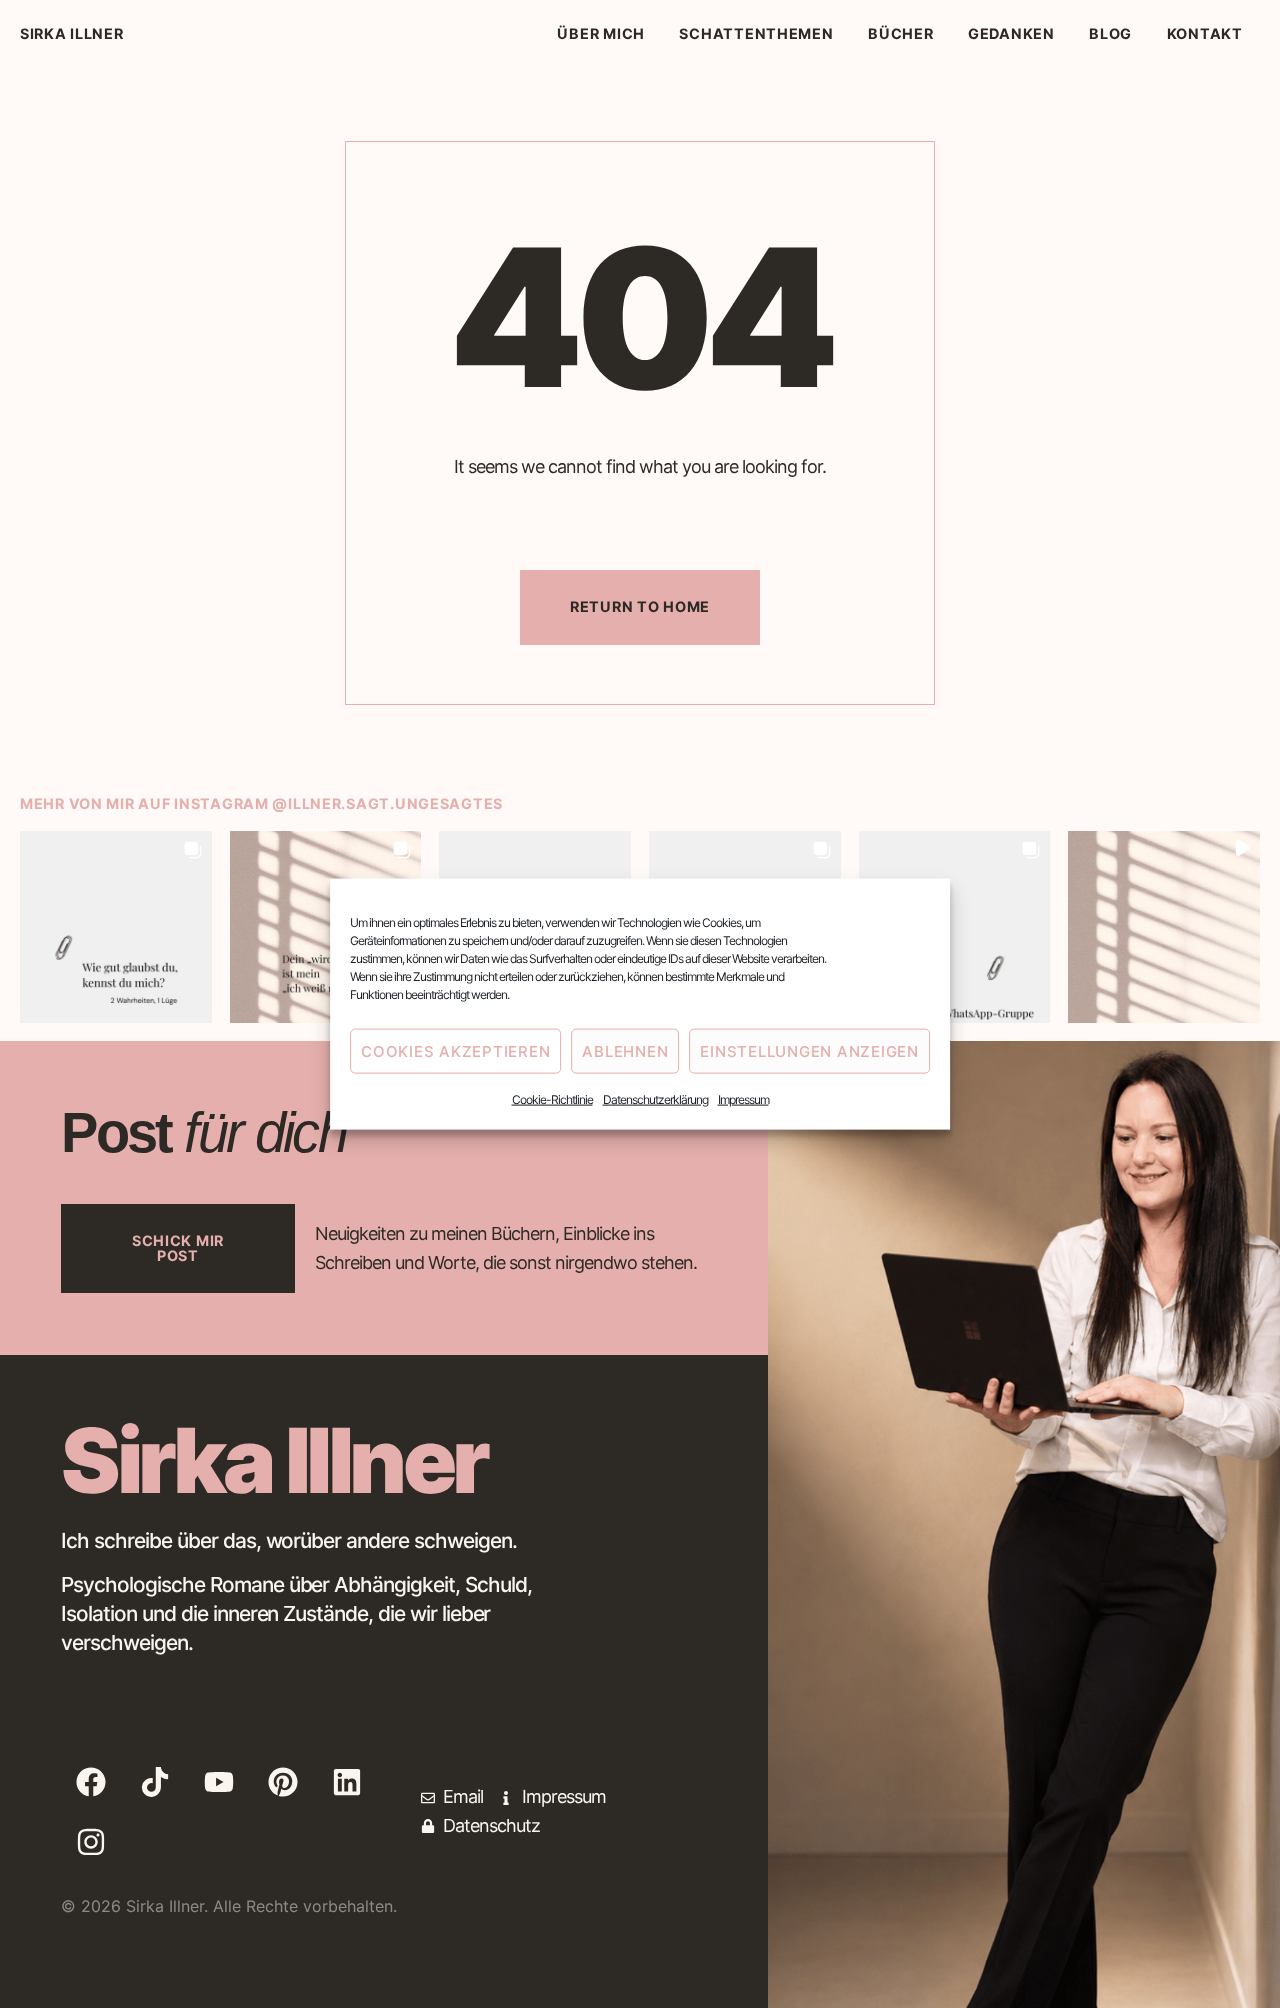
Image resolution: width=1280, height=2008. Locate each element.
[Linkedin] (347, 1782)
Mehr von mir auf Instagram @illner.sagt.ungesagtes (261, 803)
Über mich (600, 33)
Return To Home (640, 606)
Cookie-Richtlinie (552, 1099)
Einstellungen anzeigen (809, 1050)
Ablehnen (625, 1050)
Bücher (900, 33)
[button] (116, 927)
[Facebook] (91, 1782)
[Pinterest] (283, 1782)
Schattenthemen (756, 33)
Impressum (743, 1099)
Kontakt (1205, 33)
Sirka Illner (72, 33)
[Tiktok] (155, 1782)
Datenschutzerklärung (655, 1099)
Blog (1110, 33)
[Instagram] (91, 1842)
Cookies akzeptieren (455, 1050)
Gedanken (1011, 33)
